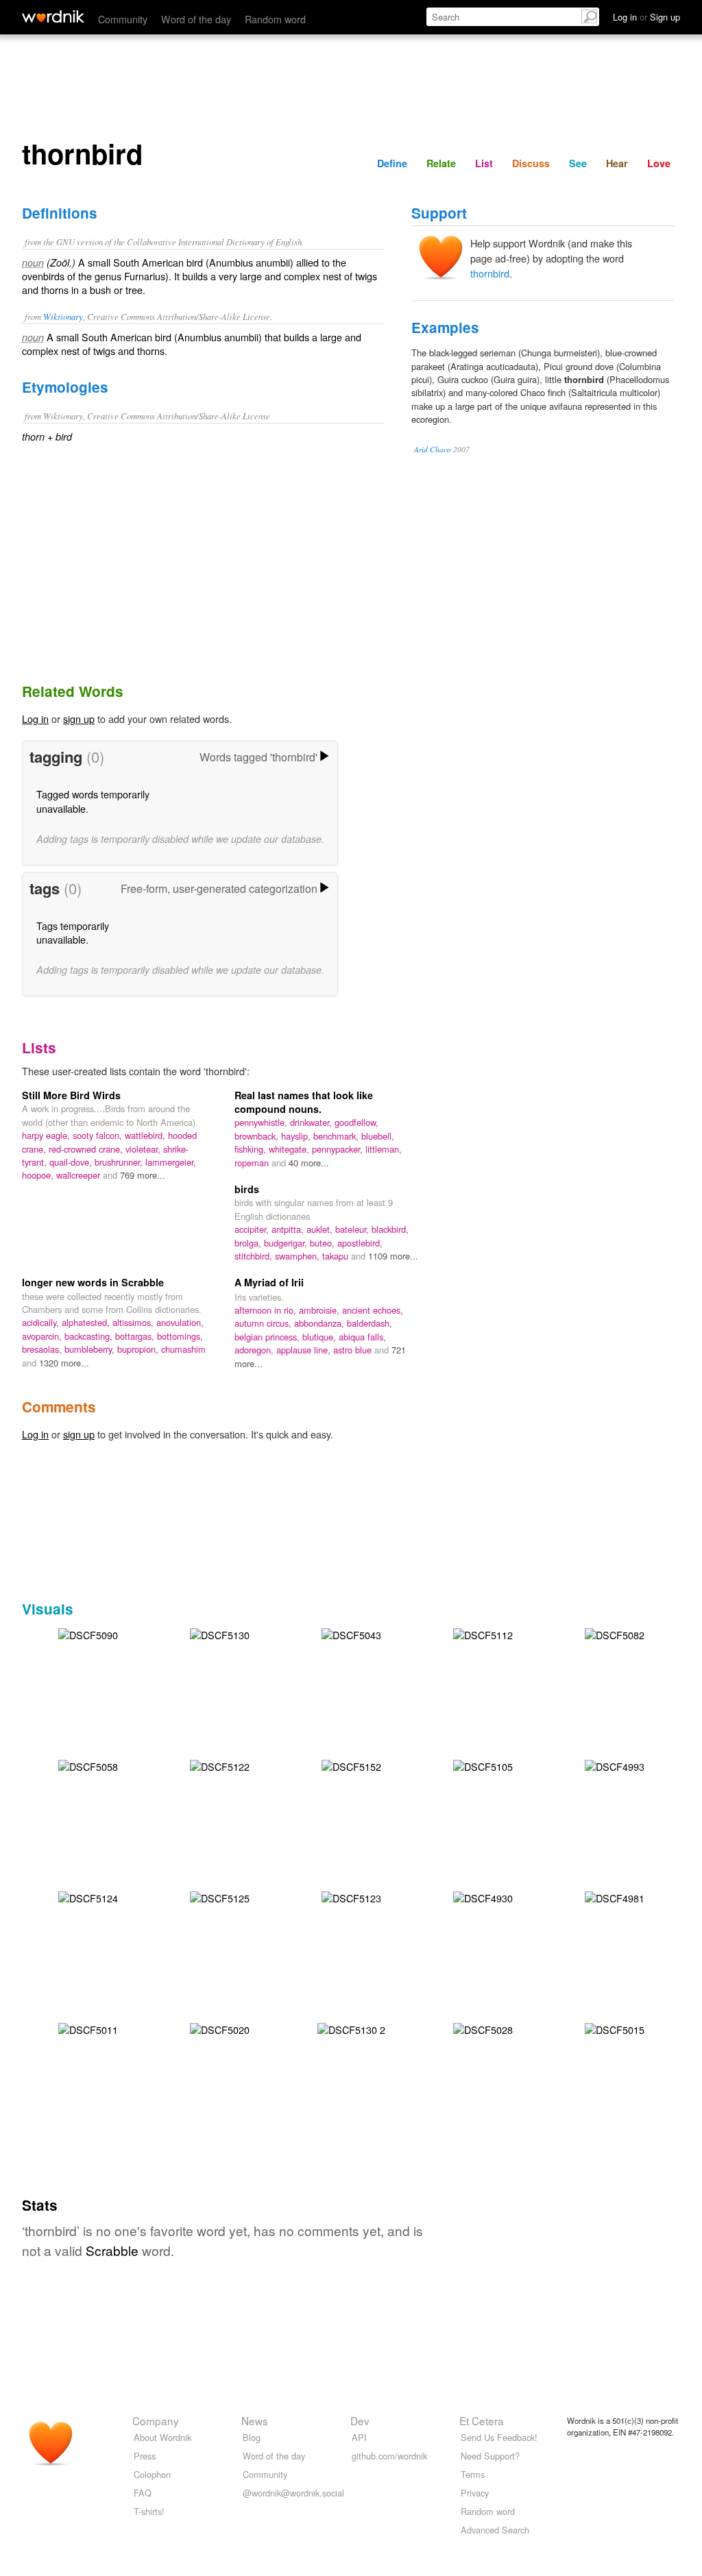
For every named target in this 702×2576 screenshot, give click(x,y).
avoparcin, (43, 1336)
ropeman (253, 1163)
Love (659, 163)
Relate (441, 163)
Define (392, 163)
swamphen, (299, 1256)
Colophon (152, 2474)
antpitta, (289, 1229)
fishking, (252, 1149)
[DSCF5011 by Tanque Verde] (88, 2027)
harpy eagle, (47, 1135)
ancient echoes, (373, 1310)
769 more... (143, 1175)
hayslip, (297, 1136)
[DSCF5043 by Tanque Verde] (351, 1633)
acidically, (42, 1322)
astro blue (354, 1350)
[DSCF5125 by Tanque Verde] (220, 1896)
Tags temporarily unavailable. (73, 932)
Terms (473, 2474)
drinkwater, (312, 1122)
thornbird (490, 273)
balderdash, (370, 1323)
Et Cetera (482, 2420)
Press (145, 2456)
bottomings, (180, 1336)
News (255, 2420)
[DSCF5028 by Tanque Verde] (483, 2027)
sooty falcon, (99, 1135)
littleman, (384, 1149)
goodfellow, (356, 1122)
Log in (35, 719)
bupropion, (139, 1349)
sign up (79, 719)
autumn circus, (264, 1323)
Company (156, 2420)
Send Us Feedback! (499, 2437)
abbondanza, (320, 1323)
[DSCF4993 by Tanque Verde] (615, 1764)
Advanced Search (495, 2530)
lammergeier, (171, 1162)
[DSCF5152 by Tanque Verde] (351, 1764)
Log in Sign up (646, 17)
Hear (617, 163)
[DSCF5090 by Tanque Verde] (88, 1633)
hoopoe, (39, 1175)
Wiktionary (63, 316)
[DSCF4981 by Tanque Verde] (615, 1896)
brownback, (258, 1136)
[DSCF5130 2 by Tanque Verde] (351, 2027)
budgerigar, (287, 1243)
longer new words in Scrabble (93, 1282)
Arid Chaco (433, 449)
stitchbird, (255, 1256)
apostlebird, (360, 1243)
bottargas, (136, 1336)
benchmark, (337, 1136)
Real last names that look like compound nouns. (304, 1102)
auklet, (321, 1229)
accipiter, (253, 1229)
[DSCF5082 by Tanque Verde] (615, 1633)
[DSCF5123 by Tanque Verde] (351, 1896)
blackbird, (390, 1229)
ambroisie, (320, 1310)
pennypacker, (339, 1149)
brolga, (249, 1243)
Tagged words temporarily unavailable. (93, 801)
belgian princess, (268, 1337)
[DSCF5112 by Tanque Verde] (483, 1633)
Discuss (531, 163)
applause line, (305, 1350)
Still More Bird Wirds (71, 1095)
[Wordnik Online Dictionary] (53, 16)
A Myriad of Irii (269, 1282)
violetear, (144, 1149)
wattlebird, (146, 1135)
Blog (252, 2437)
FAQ (143, 2493)
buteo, (324, 1243)
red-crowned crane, (87, 1149)
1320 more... (64, 1363)
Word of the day (196, 19)
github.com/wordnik (389, 2456)
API (359, 2437)
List (484, 163)
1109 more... (393, 1256)
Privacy (475, 2493)
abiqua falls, (362, 1337)
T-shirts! (149, 2511)
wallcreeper (80, 1175)
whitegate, (290, 1149)
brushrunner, (120, 1162)
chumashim (183, 1349)
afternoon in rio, (267, 1310)
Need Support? (490, 2456)
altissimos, (134, 1322)
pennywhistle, (262, 1122)
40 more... (309, 1163)
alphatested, (87, 1322)
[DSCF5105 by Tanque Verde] (483, 1764)
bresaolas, (43, 1349)
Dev (360, 2420)
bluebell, (378, 1136)
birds (247, 1189)
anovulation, (180, 1322)
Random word (275, 19)
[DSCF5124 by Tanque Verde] (88, 1896)
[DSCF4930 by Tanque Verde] (483, 1896)
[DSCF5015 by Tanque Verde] (615, 2027)
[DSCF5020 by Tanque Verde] (220, 2027)
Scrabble (112, 2250)
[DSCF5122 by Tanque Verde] (220, 1764)
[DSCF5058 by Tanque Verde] (88, 1764)
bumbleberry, (91, 1349)
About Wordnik (162, 2437)
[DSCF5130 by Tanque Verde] (220, 1633)
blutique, (320, 1337)
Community (123, 19)
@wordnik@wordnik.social (293, 2493)
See (578, 163)
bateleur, (353, 1229)
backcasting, (90, 1336)
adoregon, (255, 1350)
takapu (337, 1256)
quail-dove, (72, 1162)
